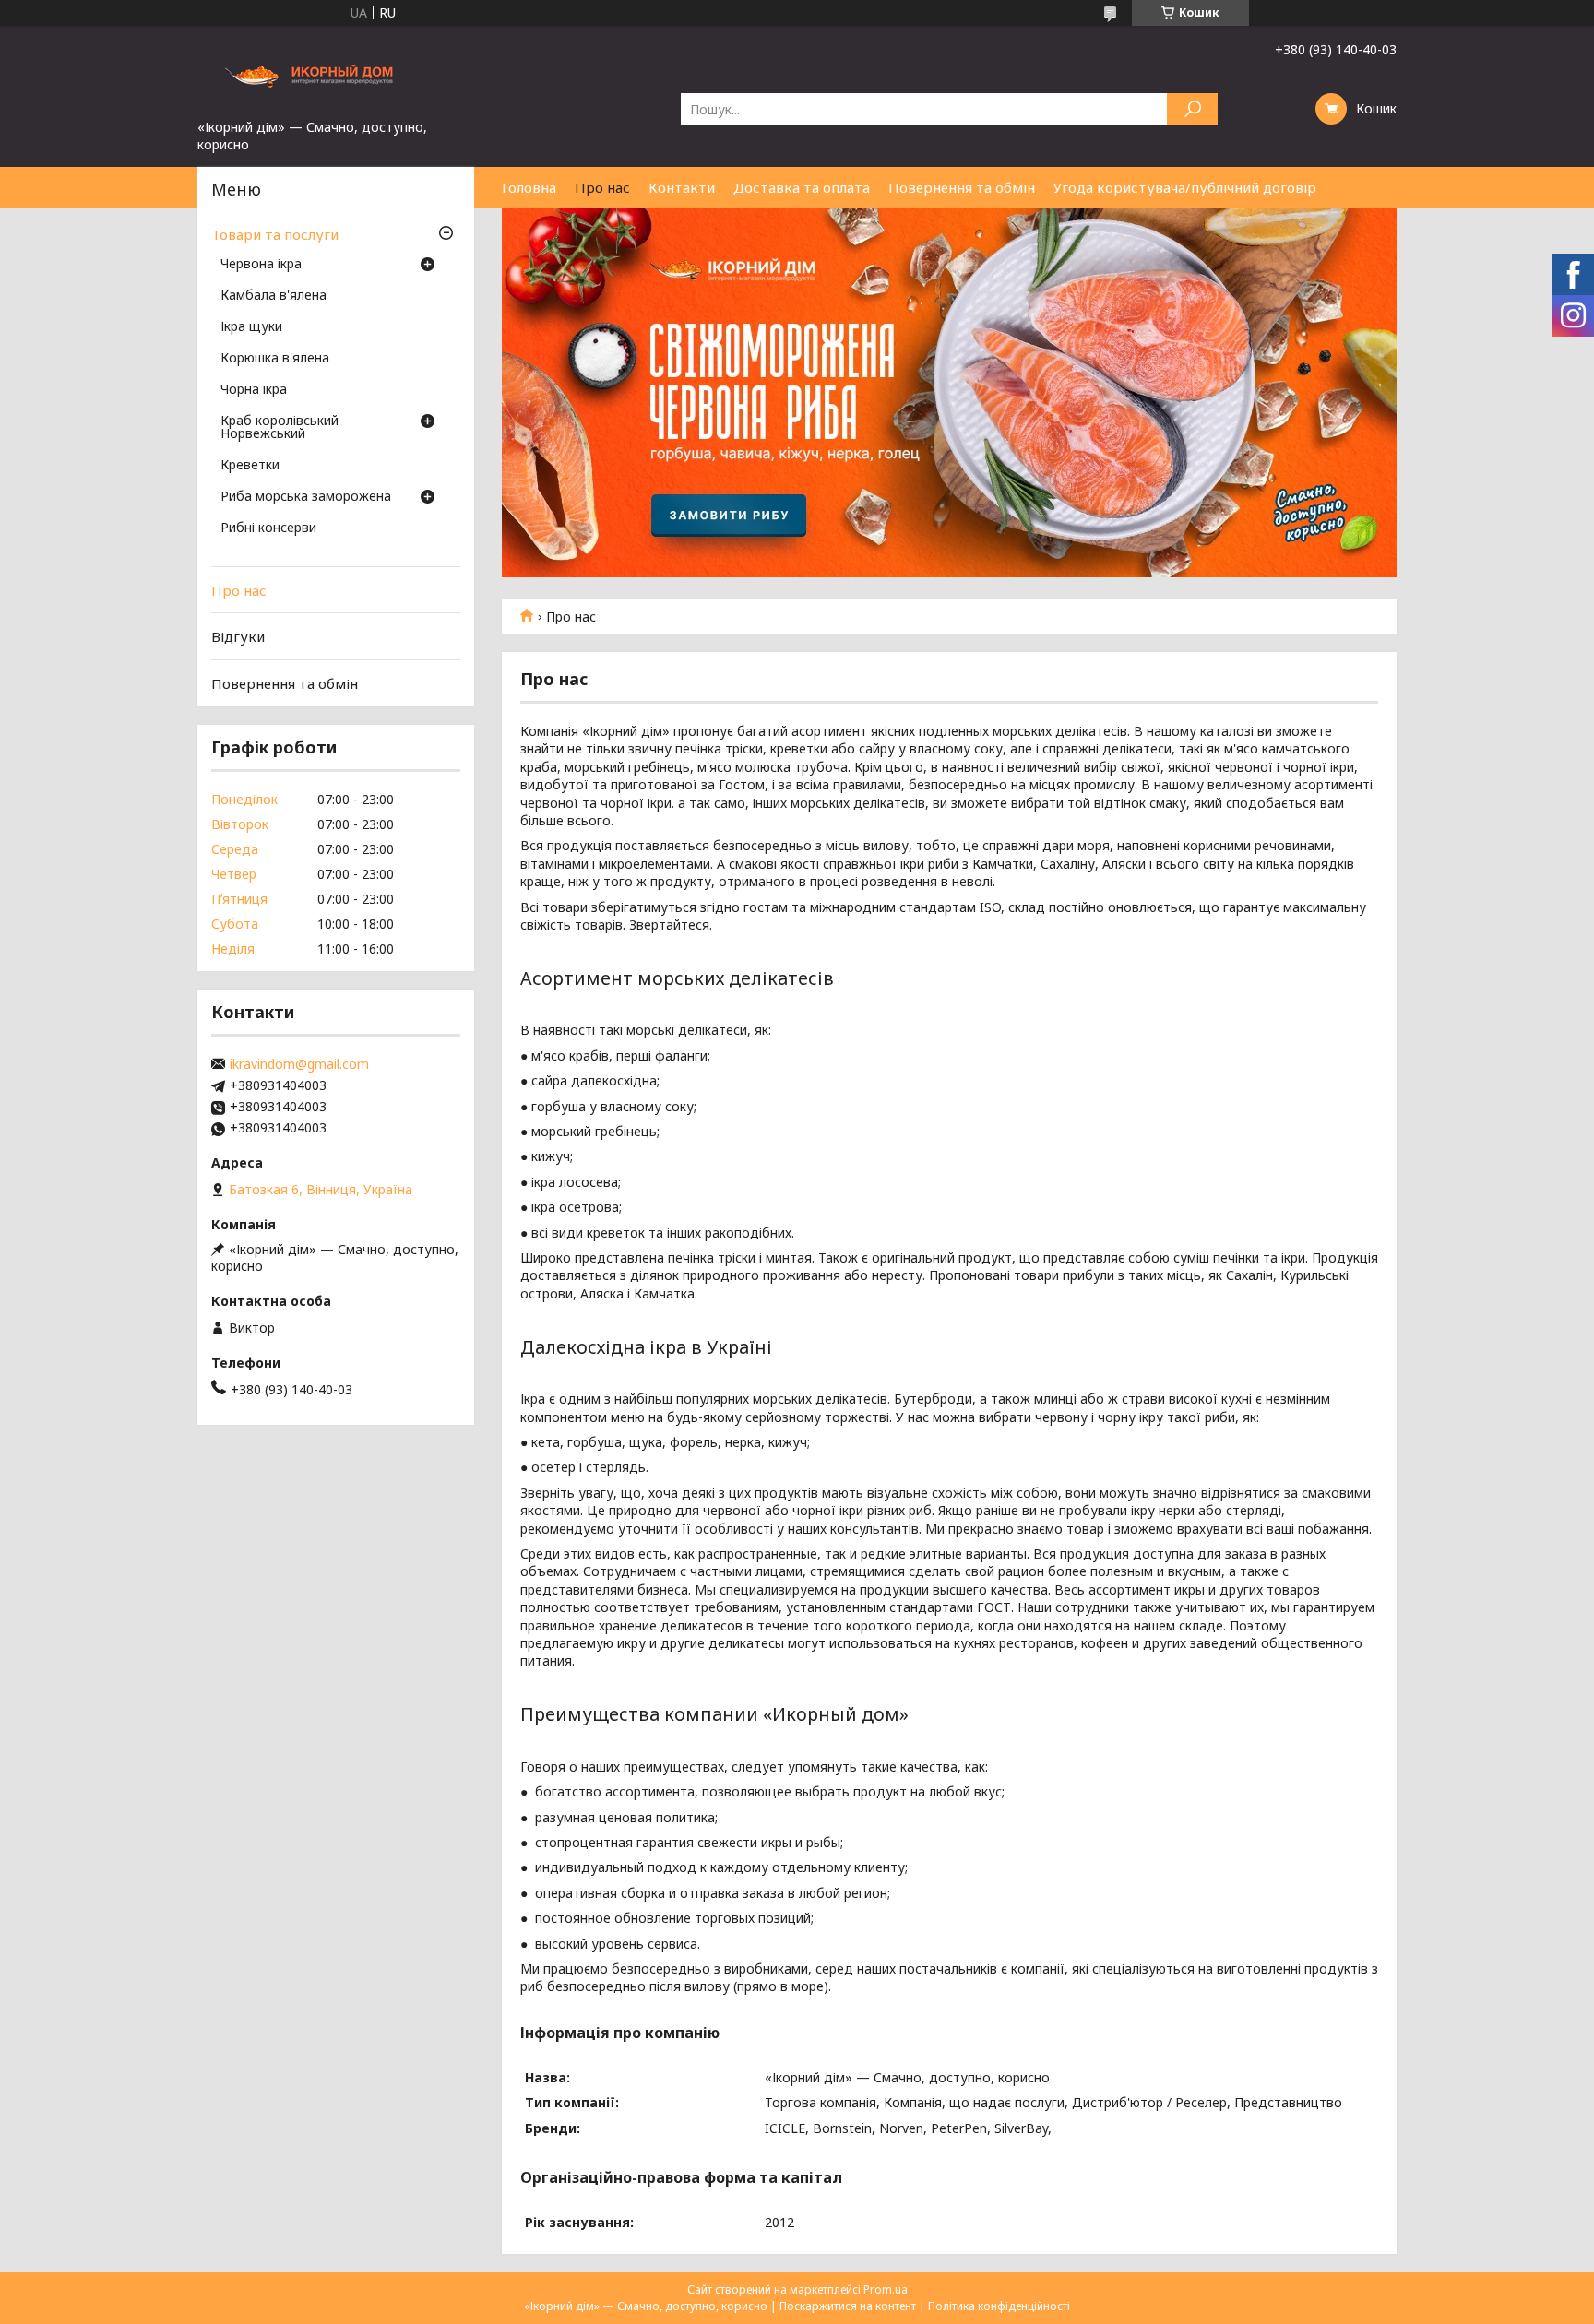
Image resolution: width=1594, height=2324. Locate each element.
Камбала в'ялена (274, 296)
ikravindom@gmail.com (299, 1064)
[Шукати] (1192, 109)
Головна (529, 187)
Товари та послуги (275, 234)
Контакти (682, 187)
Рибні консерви (268, 528)
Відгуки (238, 636)
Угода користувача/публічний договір (1185, 187)
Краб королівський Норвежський (280, 428)
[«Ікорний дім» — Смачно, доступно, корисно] (336, 72)
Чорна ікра (254, 390)
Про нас (602, 187)
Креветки (250, 466)
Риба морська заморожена (306, 497)
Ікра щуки (251, 327)
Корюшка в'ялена (275, 359)
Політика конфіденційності (999, 2306)
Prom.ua (886, 2289)
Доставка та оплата (802, 187)
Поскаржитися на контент (848, 2306)
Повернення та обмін (962, 187)
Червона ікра (261, 265)
